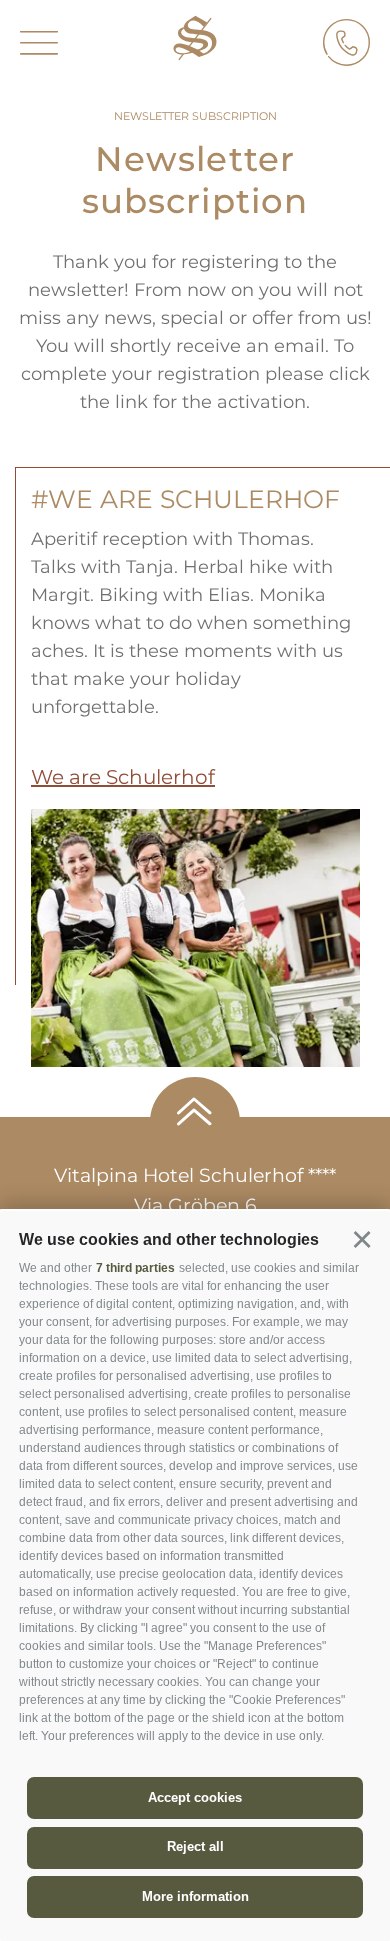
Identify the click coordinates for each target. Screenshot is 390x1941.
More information (195, 1896)
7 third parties (135, 1268)
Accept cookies (195, 1797)
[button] (361, 1239)
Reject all (195, 1846)
